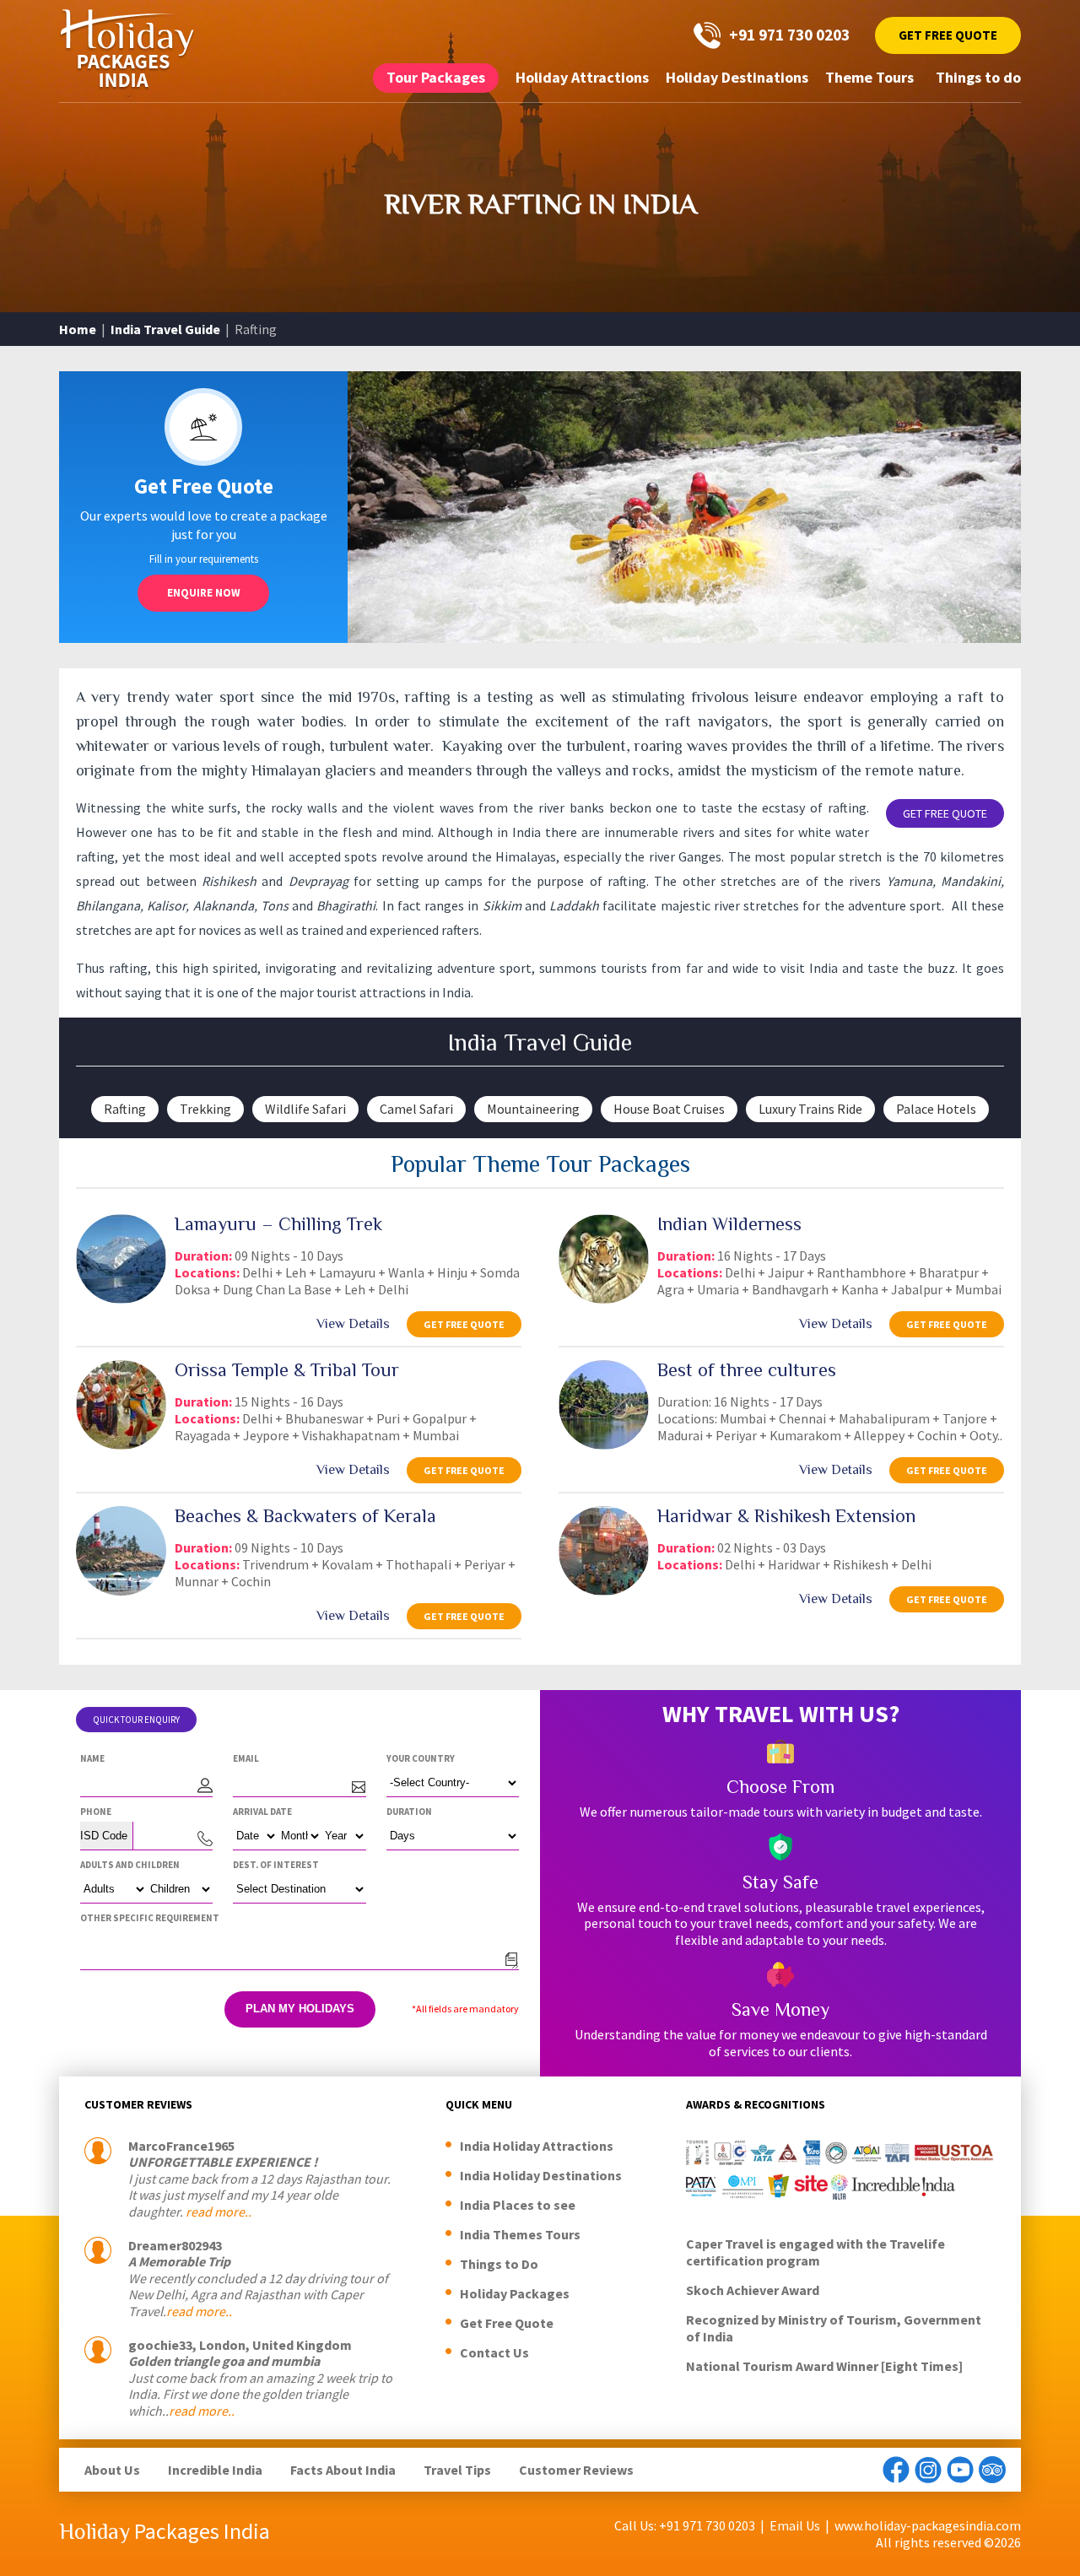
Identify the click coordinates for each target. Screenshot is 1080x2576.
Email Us (795, 2525)
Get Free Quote (948, 35)
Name (92, 1758)
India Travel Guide (165, 329)
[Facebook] (896, 2470)
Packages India (165, 2531)
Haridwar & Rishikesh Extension (786, 1515)
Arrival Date (262, 1812)
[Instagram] (928, 2470)
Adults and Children (130, 1865)
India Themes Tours (520, 2234)
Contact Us (494, 2352)
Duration (409, 1812)
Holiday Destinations (737, 77)
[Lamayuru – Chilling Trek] (121, 1299)
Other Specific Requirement (150, 1918)
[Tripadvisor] (992, 2470)
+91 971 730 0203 (789, 35)
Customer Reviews (576, 2470)
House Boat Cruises (669, 1109)
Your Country (421, 1758)
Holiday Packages (515, 2293)
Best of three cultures (747, 1369)
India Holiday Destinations (541, 2175)
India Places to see (518, 2205)
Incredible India (215, 2470)
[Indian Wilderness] (604, 1299)
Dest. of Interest (276, 1865)
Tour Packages (436, 77)
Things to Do (499, 2264)
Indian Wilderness (729, 1223)
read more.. (219, 2211)
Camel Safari (416, 1109)
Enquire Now (204, 593)
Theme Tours (869, 77)
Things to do (978, 77)
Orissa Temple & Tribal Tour (287, 1369)
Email (246, 1758)
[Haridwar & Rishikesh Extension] (604, 1590)
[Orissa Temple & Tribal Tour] (121, 1445)
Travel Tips (457, 2470)
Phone (96, 1812)
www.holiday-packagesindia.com (928, 2525)
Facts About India (343, 2470)
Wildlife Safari (305, 1109)
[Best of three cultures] (604, 1445)
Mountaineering (533, 1109)
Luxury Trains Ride (810, 1109)
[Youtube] (960, 2470)
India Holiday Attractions (537, 2146)
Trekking (205, 1109)
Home (78, 329)
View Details (353, 1323)
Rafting (125, 1109)
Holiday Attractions (582, 77)
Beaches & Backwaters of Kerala (305, 1515)
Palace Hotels (936, 1109)
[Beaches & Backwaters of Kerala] (121, 1590)
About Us (112, 2470)
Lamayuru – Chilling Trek (278, 1223)
